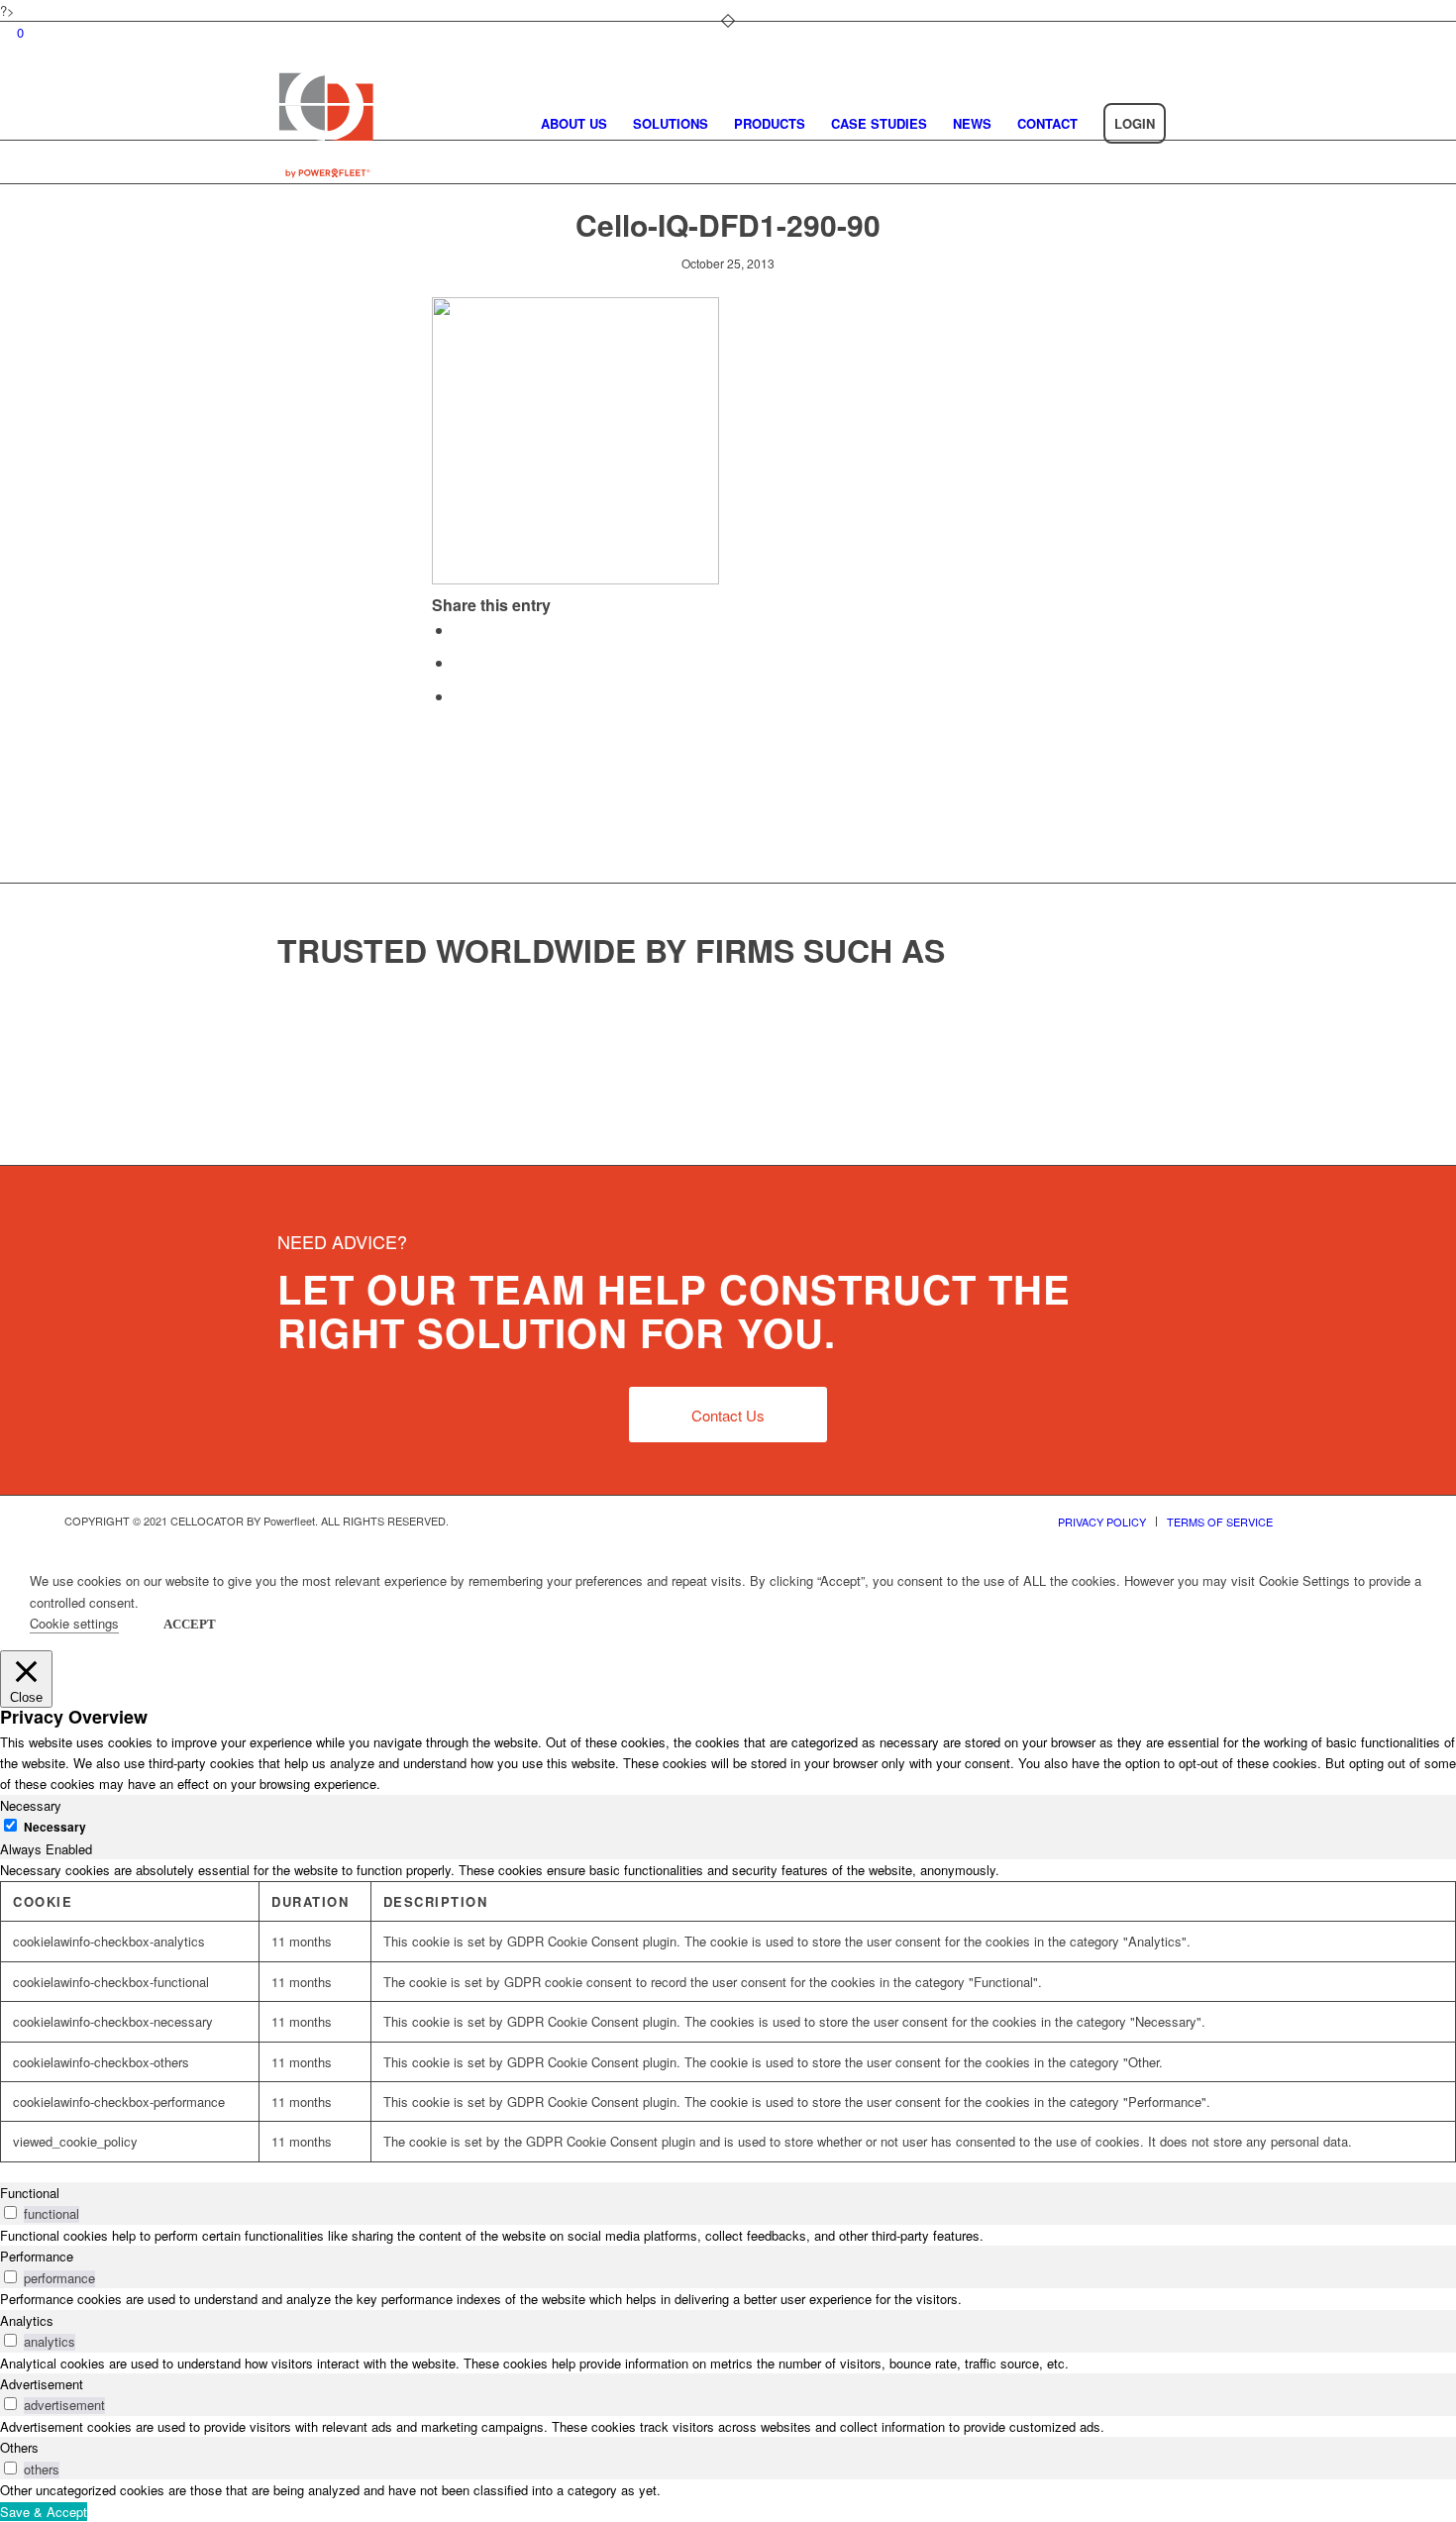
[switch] (10, 2212)
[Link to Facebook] (1347, 1521)
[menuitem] (574, 124)
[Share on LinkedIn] (460, 662)
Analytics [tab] (27, 2320)
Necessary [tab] (31, 1805)
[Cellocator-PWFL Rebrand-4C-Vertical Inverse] (326, 123)
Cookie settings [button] (74, 1623)
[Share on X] (460, 630)
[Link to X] (1317, 1521)
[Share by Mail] (460, 696)
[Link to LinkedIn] (1377, 1521)
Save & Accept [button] (44, 2512)
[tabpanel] (728, 2011)
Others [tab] (19, 2447)
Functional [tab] (30, 2193)
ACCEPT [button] (190, 1624)
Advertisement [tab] (42, 2384)
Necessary (55, 1827)
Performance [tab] (37, 2256)
